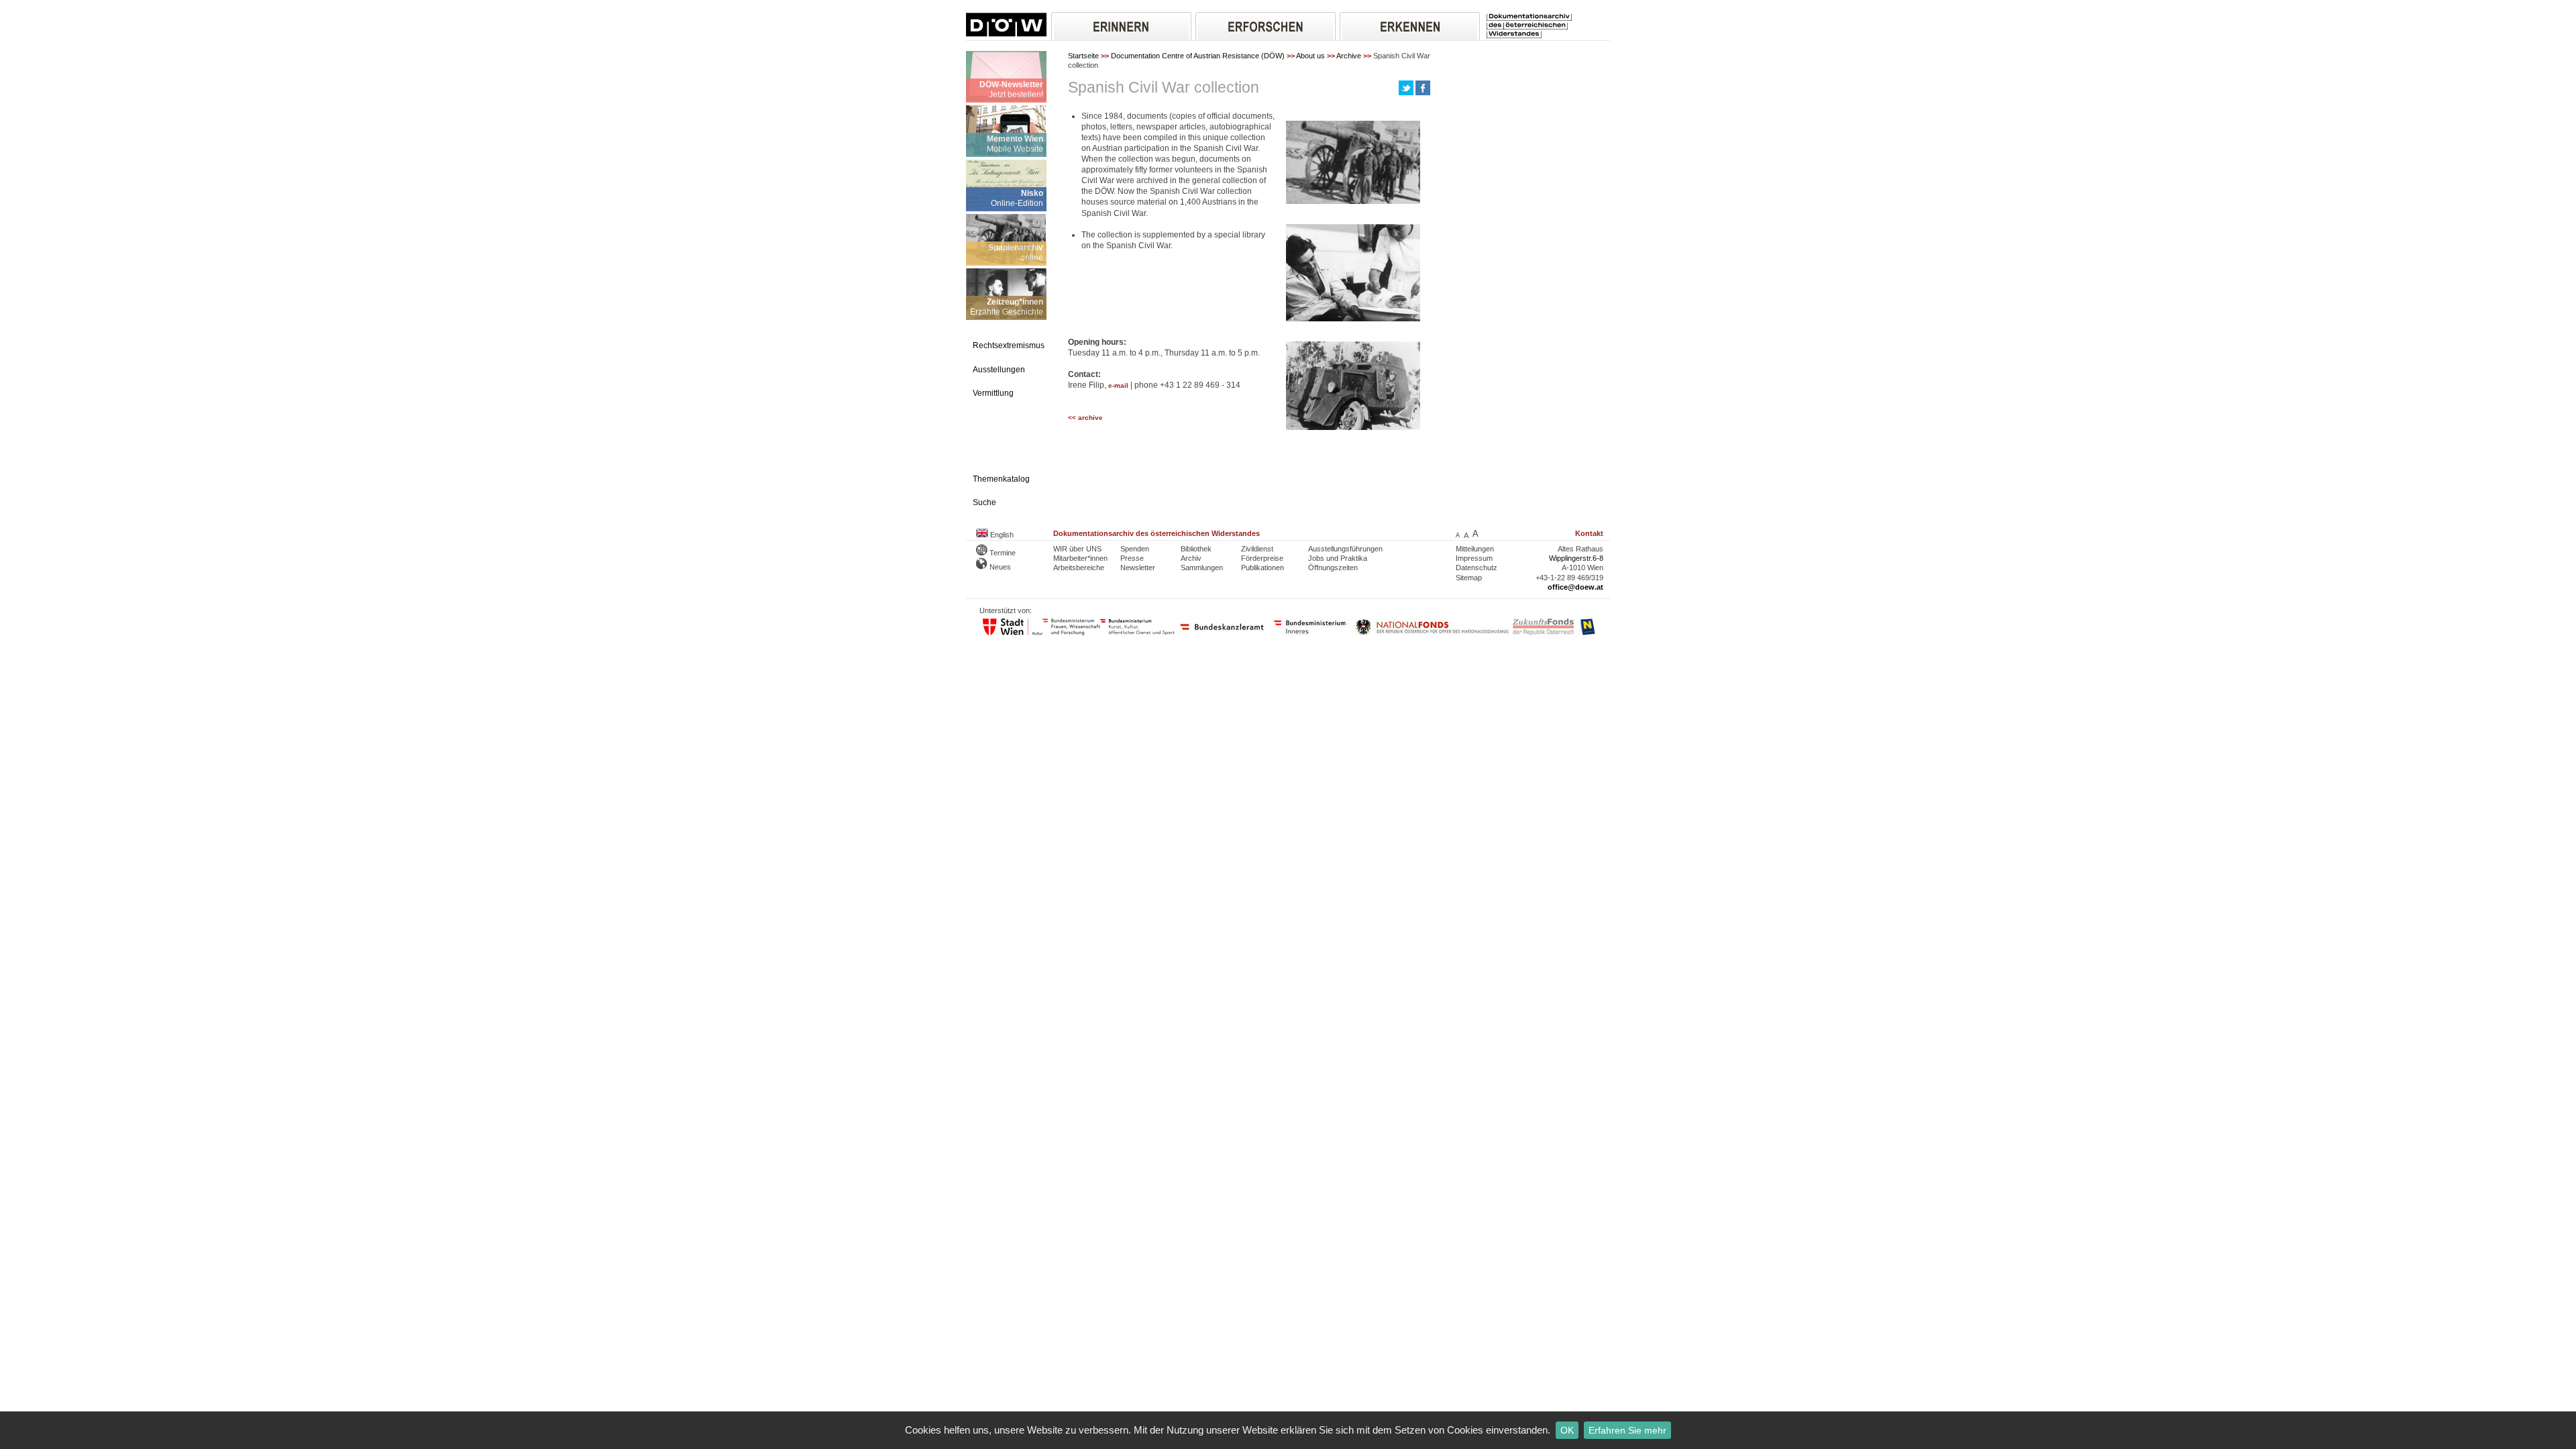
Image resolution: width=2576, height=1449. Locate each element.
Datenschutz (1477, 568)
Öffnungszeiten (1333, 568)
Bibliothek (1196, 549)
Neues (999, 567)
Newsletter (1138, 568)
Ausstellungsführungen (1345, 549)
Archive (1349, 56)
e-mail (1118, 385)
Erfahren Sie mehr (1627, 1430)
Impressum (1474, 558)
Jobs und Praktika (1338, 558)
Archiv (1191, 558)
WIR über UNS (1077, 549)
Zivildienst (1257, 549)
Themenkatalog (1001, 479)
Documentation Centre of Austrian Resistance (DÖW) (1198, 56)
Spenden (1135, 549)
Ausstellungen (999, 370)
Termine (1002, 553)
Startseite (1083, 56)
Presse (1132, 558)
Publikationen (1263, 568)
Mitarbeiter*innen (1080, 558)
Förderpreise (1262, 558)
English (1001, 535)
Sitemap (1469, 578)
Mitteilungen (1475, 549)
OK (1567, 1430)
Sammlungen (1202, 568)
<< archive (1085, 418)
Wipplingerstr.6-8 (1576, 558)
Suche (984, 502)
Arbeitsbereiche (1079, 568)
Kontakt (1589, 533)
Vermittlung (993, 393)
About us (1310, 56)
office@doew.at (1575, 587)
